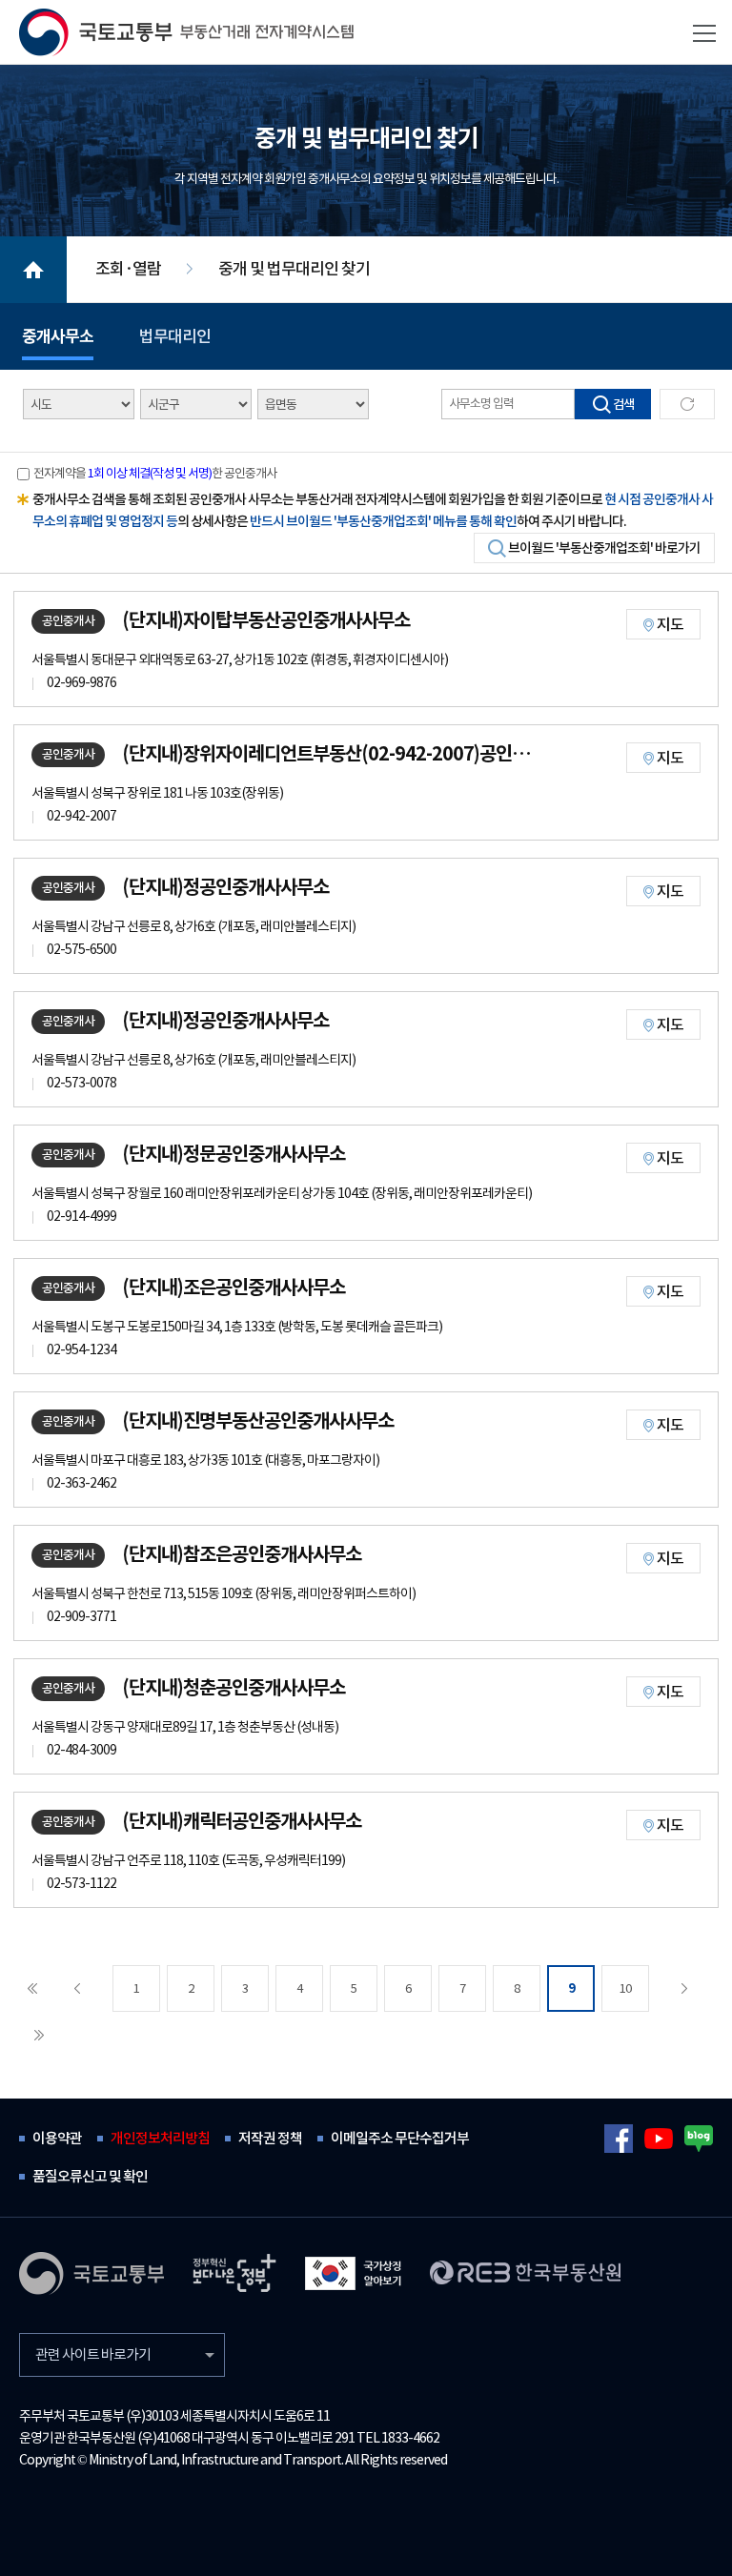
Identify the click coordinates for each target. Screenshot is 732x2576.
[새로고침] (687, 404)
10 (625, 1988)
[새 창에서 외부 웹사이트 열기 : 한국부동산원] (525, 2272)
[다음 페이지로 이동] (684, 1988)
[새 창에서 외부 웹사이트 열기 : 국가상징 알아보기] (353, 2273)
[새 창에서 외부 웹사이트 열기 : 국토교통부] (91, 2273)
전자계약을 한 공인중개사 (155, 473)
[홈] (186, 32)
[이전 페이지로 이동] (77, 1988)
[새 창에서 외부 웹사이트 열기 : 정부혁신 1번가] (234, 2273)
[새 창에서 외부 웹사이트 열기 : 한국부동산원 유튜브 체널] (659, 2139)
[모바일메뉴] (704, 33)
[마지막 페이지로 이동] (39, 2035)
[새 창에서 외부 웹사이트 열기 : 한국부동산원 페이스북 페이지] (619, 2139)
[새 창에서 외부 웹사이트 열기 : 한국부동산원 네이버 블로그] (699, 2139)
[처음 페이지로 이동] (32, 1988)
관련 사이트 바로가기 (93, 2354)
